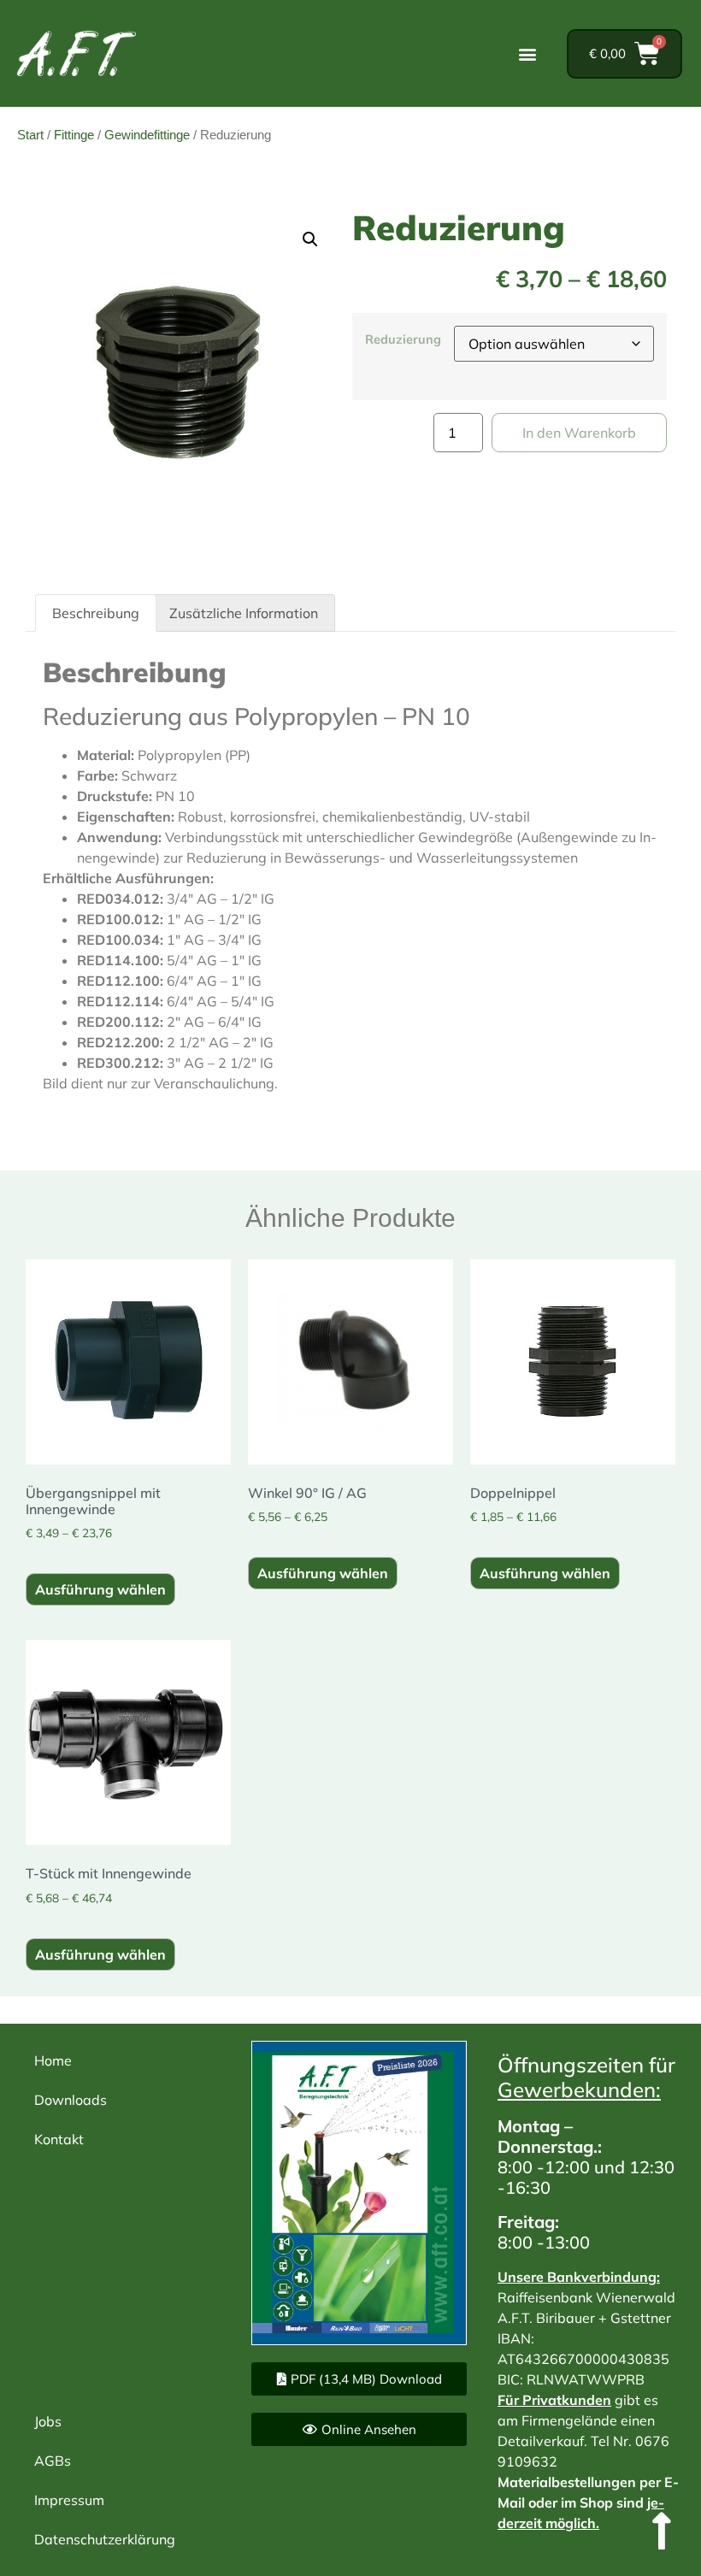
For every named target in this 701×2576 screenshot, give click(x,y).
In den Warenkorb (579, 433)
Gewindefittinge (147, 135)
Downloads (71, 2100)
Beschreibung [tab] (96, 613)
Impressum (69, 2500)
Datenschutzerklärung (105, 2539)
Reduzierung (403, 339)
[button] (527, 53)
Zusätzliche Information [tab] (244, 613)
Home (53, 2060)
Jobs (48, 2421)
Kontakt (59, 2139)
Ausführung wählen (100, 1589)
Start (30, 135)
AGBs (53, 2461)
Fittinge (74, 135)
